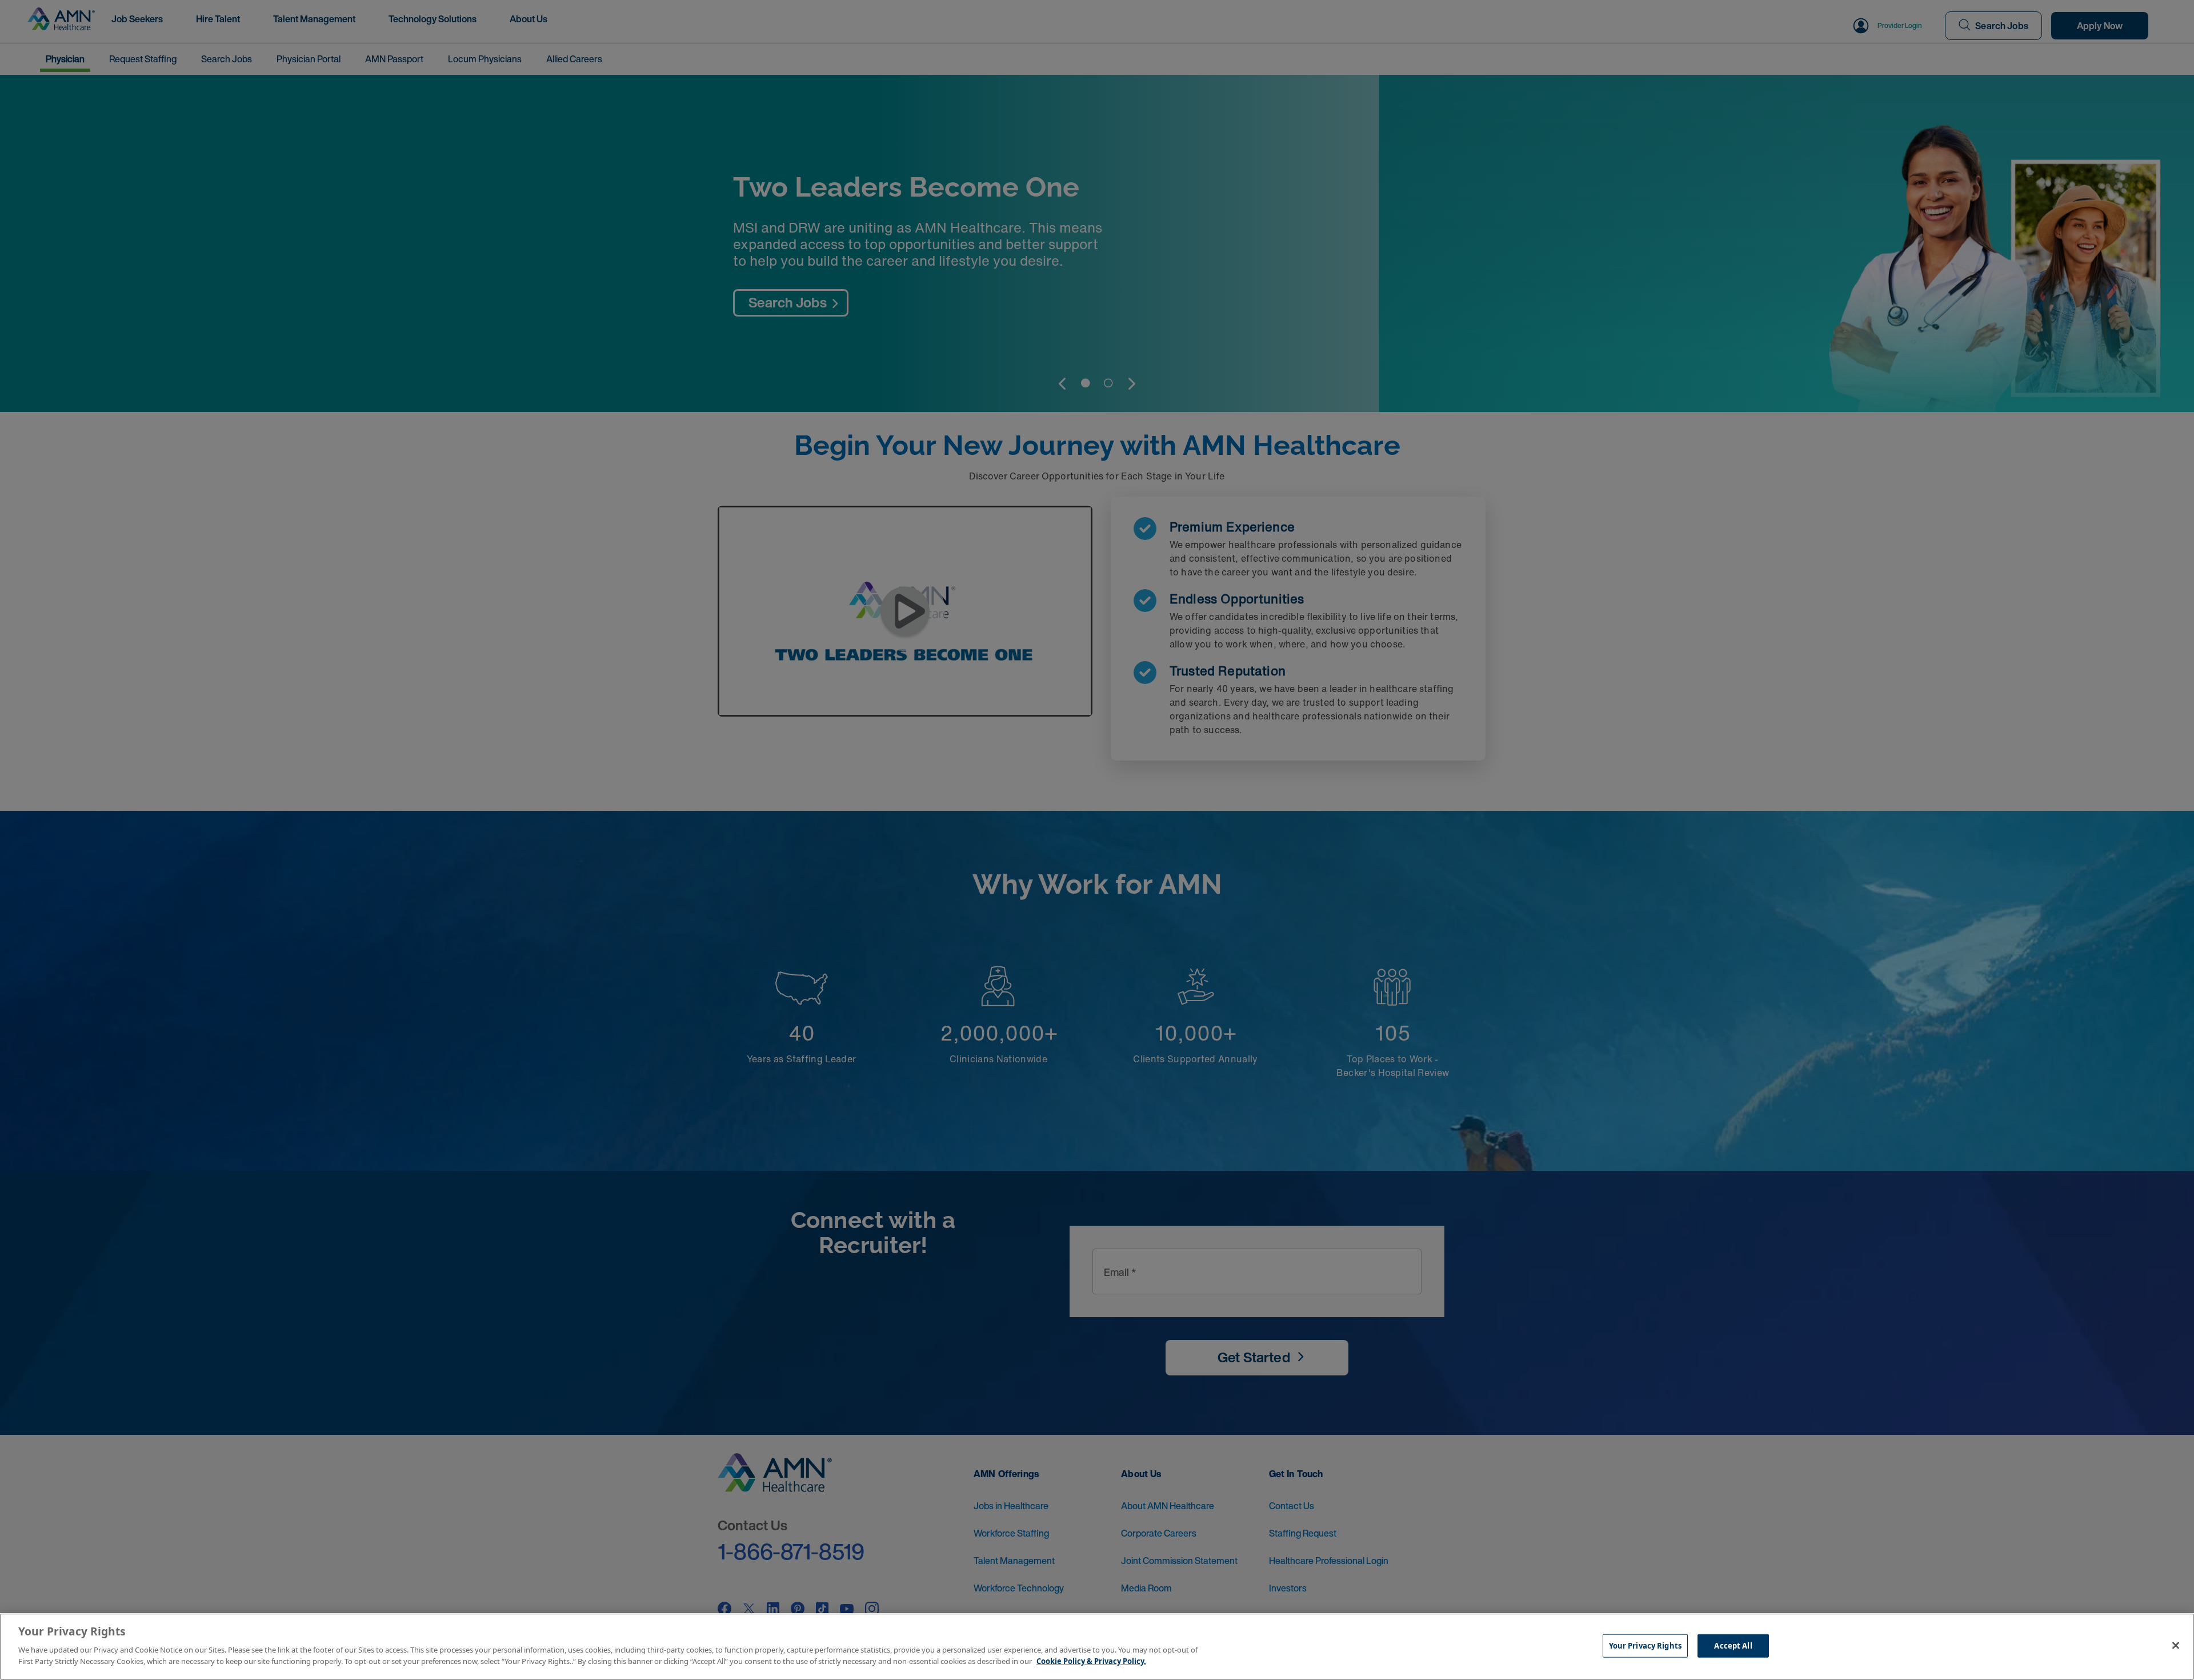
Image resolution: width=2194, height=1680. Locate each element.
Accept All (1733, 1645)
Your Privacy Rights (1645, 1645)
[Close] (2176, 1645)
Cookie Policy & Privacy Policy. (1091, 1661)
